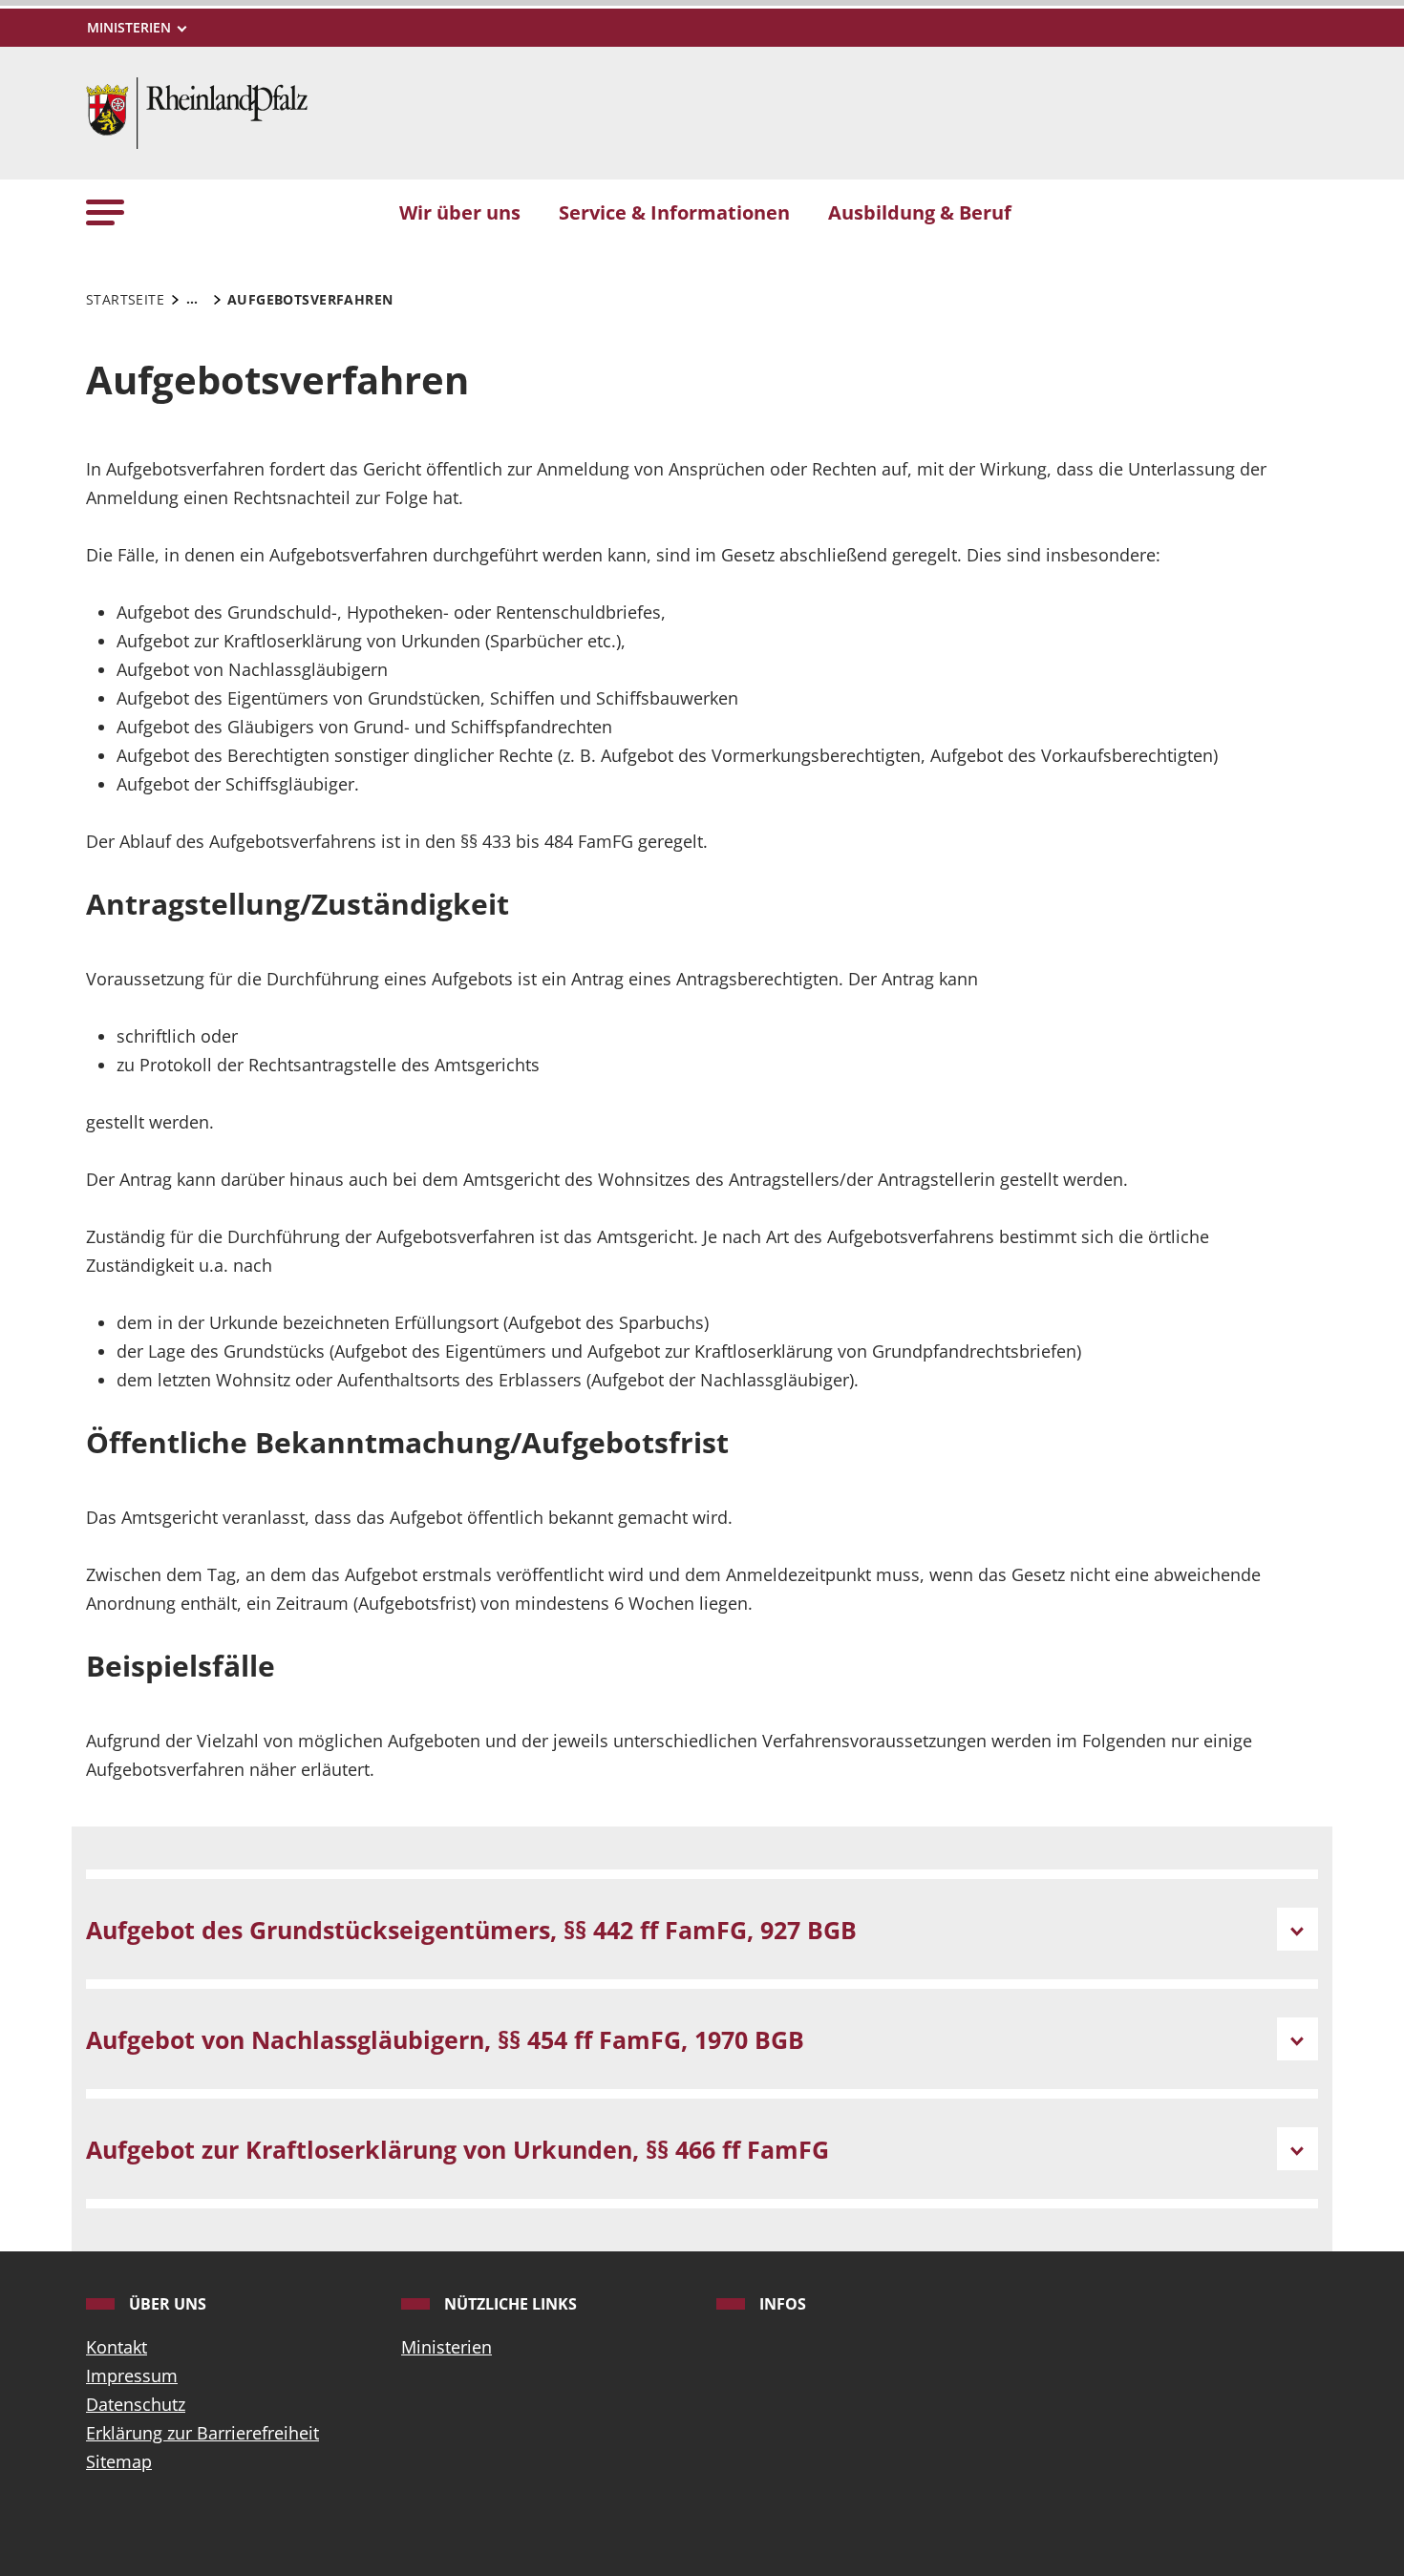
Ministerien (447, 2347)
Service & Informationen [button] (674, 212)
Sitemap (119, 2461)
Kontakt (117, 2347)
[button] (105, 211)
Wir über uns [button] (460, 212)
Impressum (132, 2375)
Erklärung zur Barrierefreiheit (202, 2433)
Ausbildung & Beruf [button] (920, 212)
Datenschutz (136, 2404)
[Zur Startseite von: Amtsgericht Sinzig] (197, 111)
